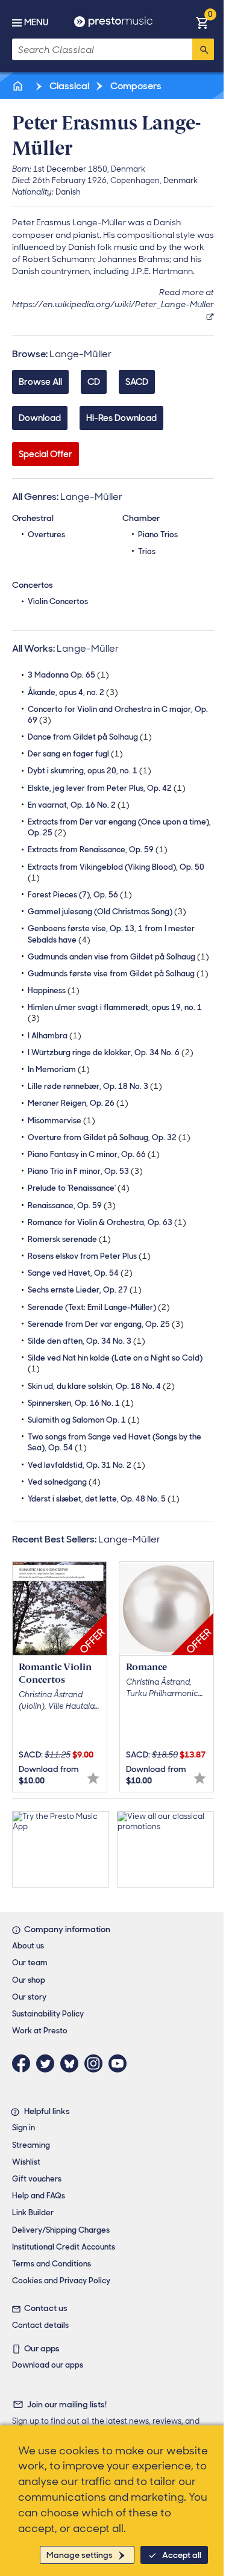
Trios (147, 551)
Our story (29, 1997)
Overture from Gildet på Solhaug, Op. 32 (109, 1137)
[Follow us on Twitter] (48, 2063)
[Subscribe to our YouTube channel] (121, 2063)
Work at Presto (40, 2031)
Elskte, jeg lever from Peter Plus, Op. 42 (107, 788)
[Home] (19, 86)
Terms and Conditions (52, 2264)
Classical (68, 86)
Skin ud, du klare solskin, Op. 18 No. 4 (101, 1386)
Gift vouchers (37, 2179)
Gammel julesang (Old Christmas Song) (107, 912)
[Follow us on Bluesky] (72, 2063)
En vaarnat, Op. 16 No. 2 (79, 805)
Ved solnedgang (64, 1482)
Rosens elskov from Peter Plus (89, 1256)
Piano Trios (158, 535)
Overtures (46, 535)
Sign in (24, 2128)
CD (94, 382)
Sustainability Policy (48, 2014)
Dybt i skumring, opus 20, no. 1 (89, 771)
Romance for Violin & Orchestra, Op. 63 (107, 1222)
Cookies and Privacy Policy (61, 2281)
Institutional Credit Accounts (64, 2247)
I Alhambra (55, 1036)
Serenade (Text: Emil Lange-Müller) (99, 1307)
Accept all (182, 2555)
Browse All (40, 382)
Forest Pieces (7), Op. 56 (80, 895)
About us (28, 1946)
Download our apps (48, 2365)
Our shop (29, 1980)
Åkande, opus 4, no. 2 (73, 692)
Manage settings (80, 2555)
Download (40, 418)
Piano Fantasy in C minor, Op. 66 (94, 1154)
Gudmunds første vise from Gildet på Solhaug (118, 974)
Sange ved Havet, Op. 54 (80, 1273)
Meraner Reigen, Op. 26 (78, 1103)
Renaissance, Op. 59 (72, 1205)
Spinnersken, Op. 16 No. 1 (81, 1403)
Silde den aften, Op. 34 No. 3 (86, 1341)
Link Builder (33, 2213)
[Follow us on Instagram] (96, 2063)
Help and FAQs (39, 2196)
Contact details (40, 2325)
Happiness (54, 990)
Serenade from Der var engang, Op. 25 (106, 1324)
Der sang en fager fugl (75, 754)
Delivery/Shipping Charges (61, 2230)
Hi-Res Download (121, 418)
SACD (137, 382)
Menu (36, 22)
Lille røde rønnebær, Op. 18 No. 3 (95, 1086)
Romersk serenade (69, 1239)
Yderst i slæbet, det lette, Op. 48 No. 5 (104, 1499)
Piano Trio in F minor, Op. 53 (85, 1171)
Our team (30, 1963)
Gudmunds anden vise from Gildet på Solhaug (118, 957)
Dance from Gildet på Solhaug (90, 737)
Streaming (31, 2145)
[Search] (203, 49)
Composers (135, 86)
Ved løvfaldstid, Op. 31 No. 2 (86, 1465)
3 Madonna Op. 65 (68, 675)
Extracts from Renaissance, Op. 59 (98, 850)
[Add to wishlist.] (93, 1778)
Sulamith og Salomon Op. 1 (84, 1420)
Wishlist (26, 2162)
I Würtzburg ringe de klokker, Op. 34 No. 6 (111, 1053)
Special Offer (46, 454)
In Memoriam (59, 1069)
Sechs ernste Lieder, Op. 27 (85, 1290)
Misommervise (61, 1121)
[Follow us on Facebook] (24, 2063)
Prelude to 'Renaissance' (79, 1188)
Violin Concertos (58, 601)
